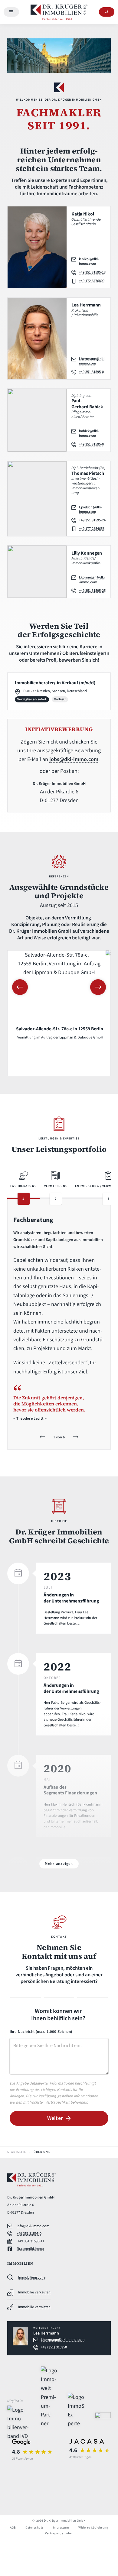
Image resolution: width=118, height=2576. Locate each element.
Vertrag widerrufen (59, 2533)
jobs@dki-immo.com (74, 760)
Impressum (61, 2528)
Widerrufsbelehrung (93, 2528)
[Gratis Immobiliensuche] (107, 12)
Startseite (17, 2152)
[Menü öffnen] (11, 12)
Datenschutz (34, 2528)
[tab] (23, 1189)
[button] (20, 987)
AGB (13, 2528)
